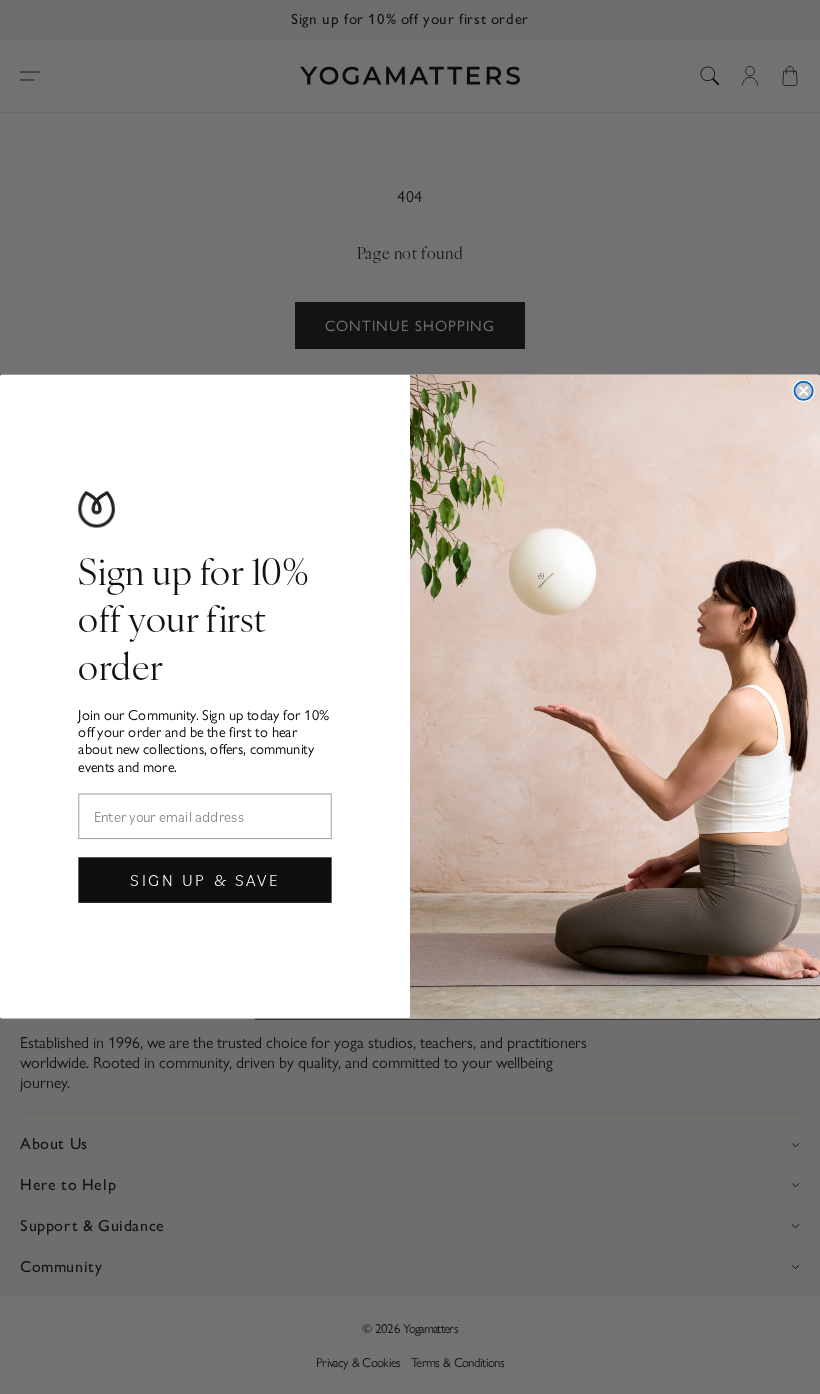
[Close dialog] (803, 391)
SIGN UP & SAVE (205, 879)
